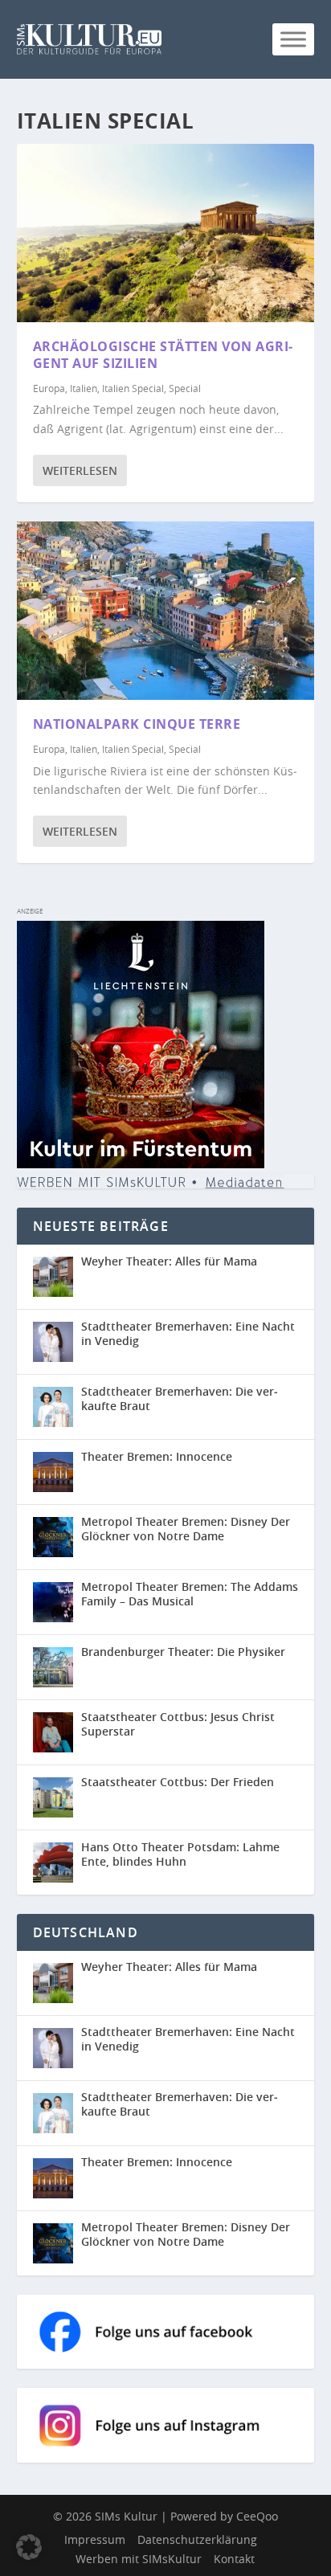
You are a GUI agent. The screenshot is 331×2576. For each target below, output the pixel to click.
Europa (49, 388)
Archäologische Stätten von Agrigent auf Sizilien (163, 355)
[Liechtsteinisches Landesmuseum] (141, 1164)
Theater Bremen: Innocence (157, 1456)
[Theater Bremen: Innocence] (53, 1472)
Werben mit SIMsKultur (139, 2559)
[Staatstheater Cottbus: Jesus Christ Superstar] (53, 1732)
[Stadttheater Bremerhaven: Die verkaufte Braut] (53, 1407)
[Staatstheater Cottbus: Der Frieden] (53, 1797)
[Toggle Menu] (293, 39)
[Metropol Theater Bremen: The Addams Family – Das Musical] (53, 1602)
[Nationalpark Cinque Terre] (166, 611)
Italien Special (133, 388)
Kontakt (234, 2559)
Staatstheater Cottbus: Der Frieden (178, 1782)
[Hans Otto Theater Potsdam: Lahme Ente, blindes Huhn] (53, 1862)
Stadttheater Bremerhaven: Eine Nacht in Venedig (188, 1333)
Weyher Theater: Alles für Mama (169, 1261)
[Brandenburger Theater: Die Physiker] (53, 1667)
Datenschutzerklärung (197, 2539)
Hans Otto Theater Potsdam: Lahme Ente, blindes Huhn (180, 1854)
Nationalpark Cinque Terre (137, 724)
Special (185, 388)
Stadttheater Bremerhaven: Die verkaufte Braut (180, 1398)
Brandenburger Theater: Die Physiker (183, 1652)
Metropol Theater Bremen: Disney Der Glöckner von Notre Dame (186, 1529)
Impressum (95, 2539)
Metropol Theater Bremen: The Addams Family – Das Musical (190, 1594)
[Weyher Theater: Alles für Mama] (53, 1277)
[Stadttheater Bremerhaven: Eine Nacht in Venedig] (53, 1342)
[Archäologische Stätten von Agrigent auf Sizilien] (166, 233)
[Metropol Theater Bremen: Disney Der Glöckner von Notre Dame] (53, 1537)
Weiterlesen (80, 470)
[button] (29, 2547)
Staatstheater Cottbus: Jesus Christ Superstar (178, 1724)
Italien (84, 388)
